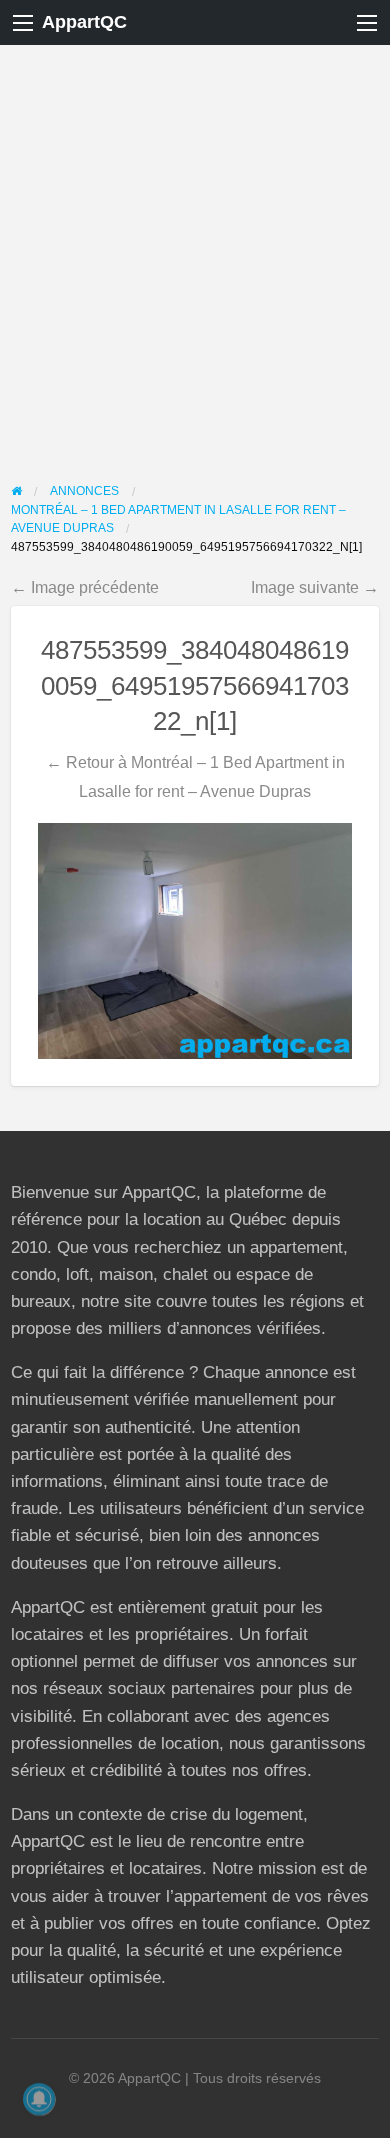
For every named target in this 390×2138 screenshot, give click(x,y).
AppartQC (84, 22)
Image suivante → (315, 587)
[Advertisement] (195, 250)
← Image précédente (85, 587)
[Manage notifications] (39, 2099)
